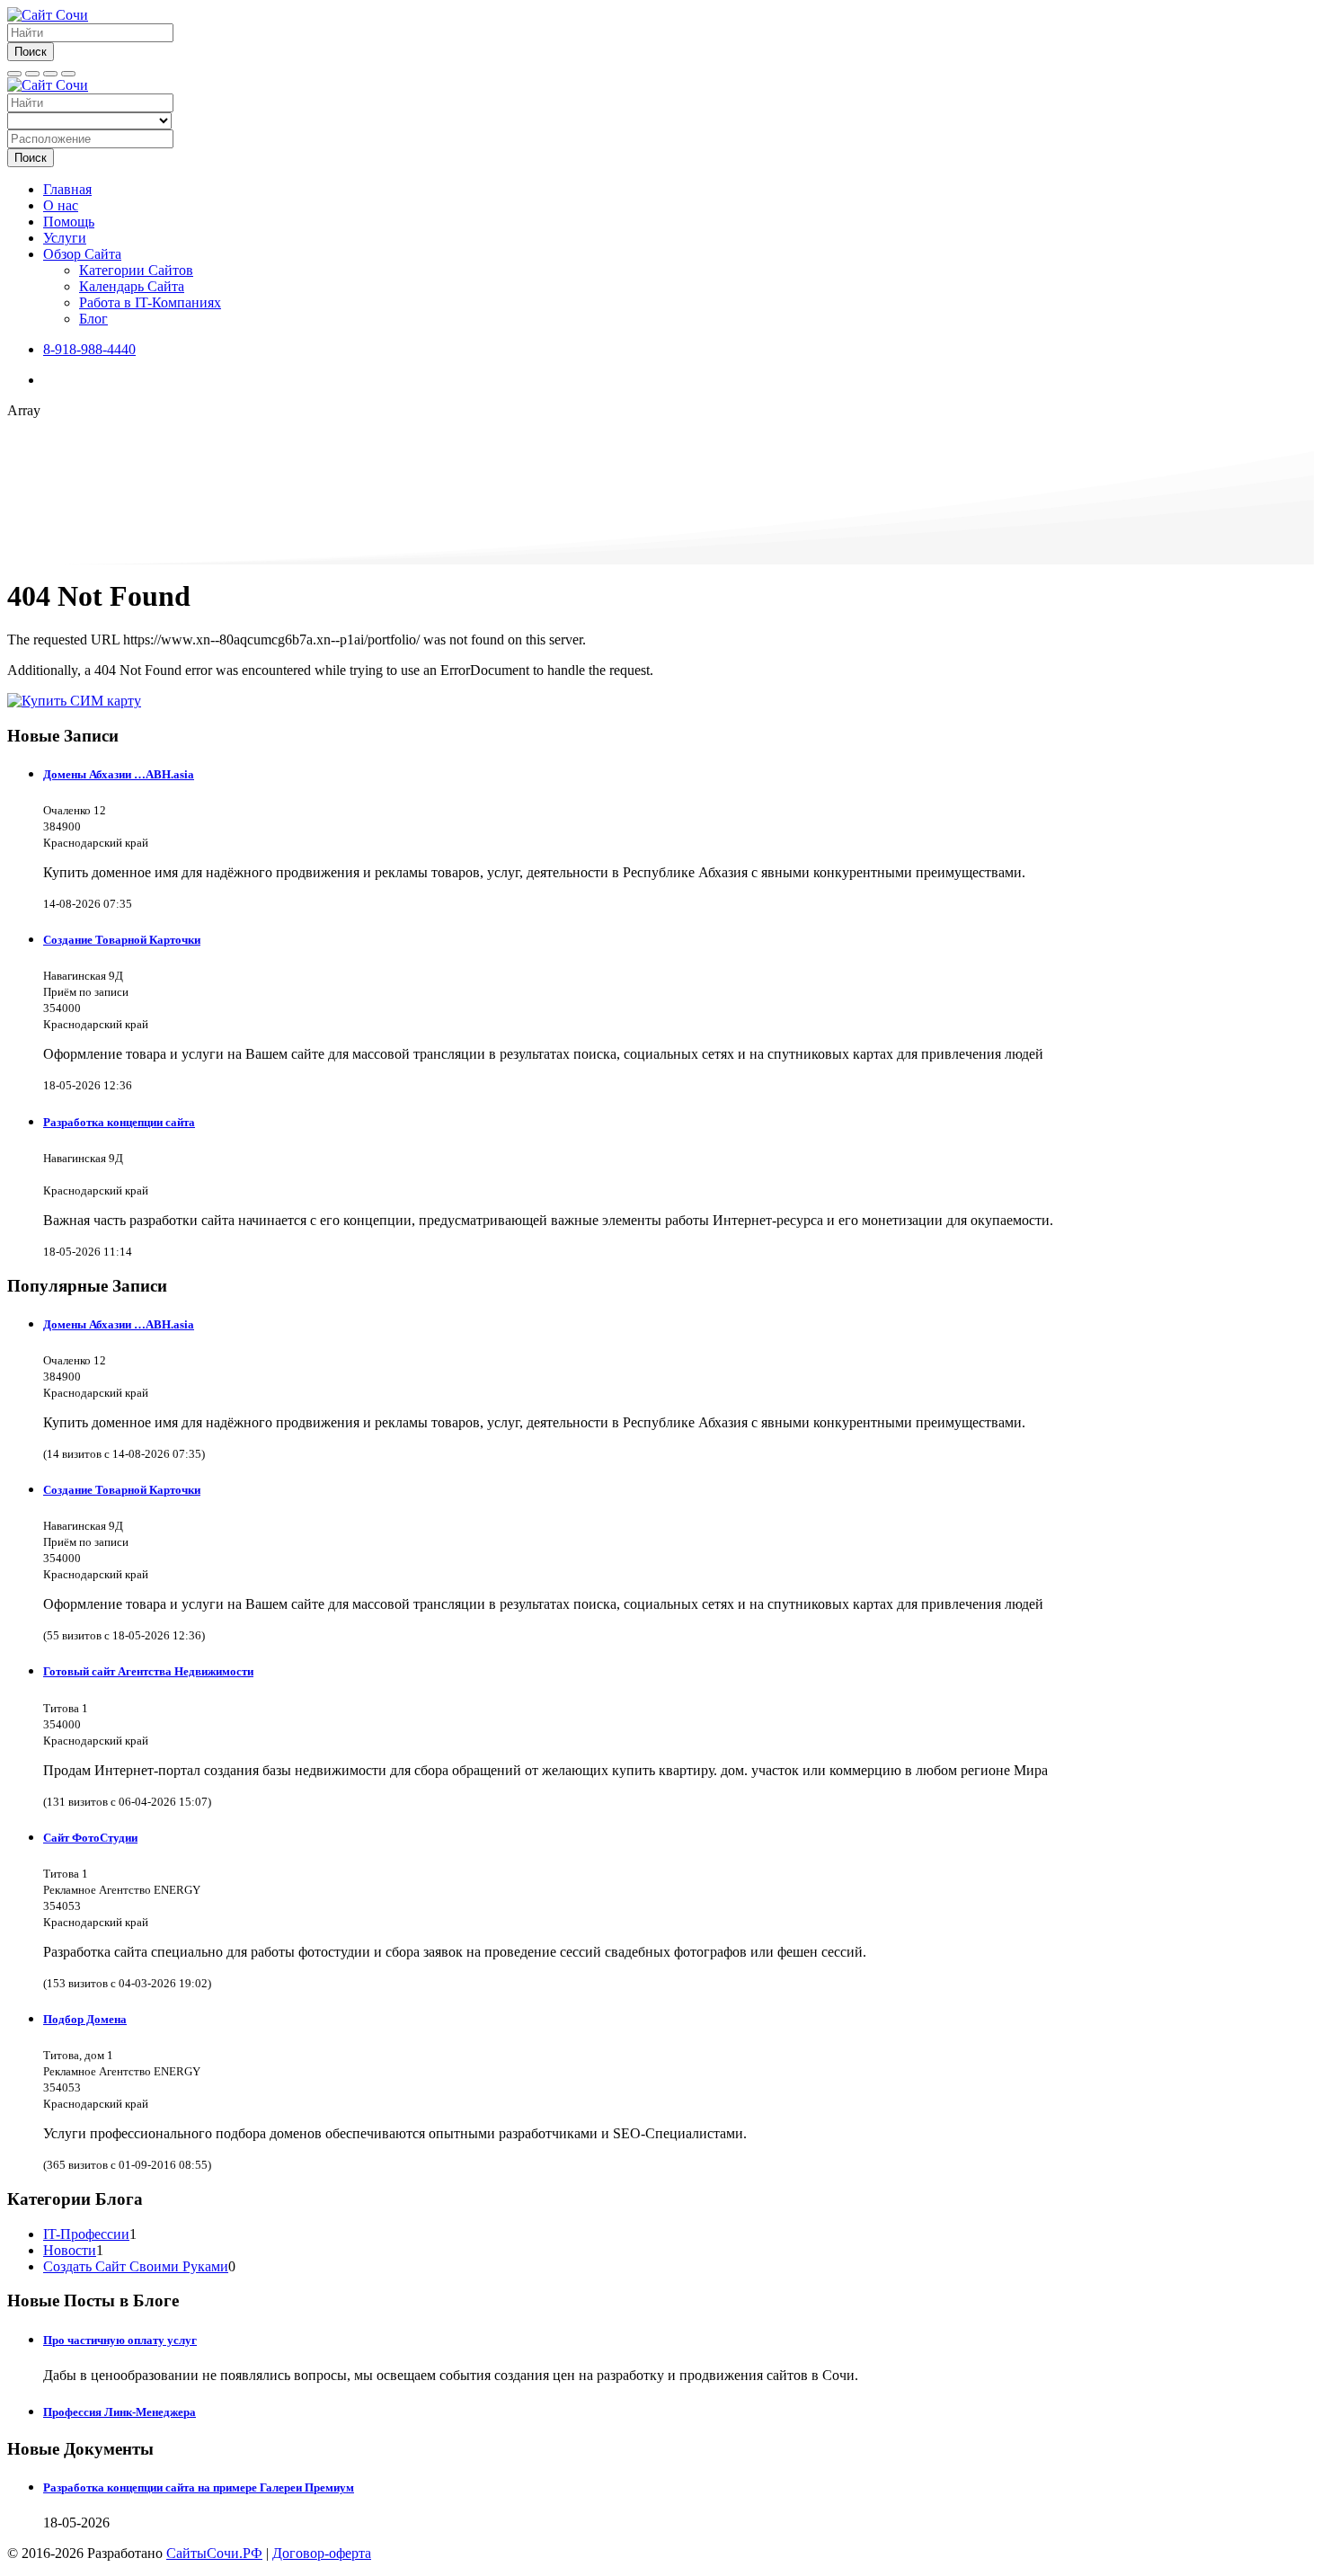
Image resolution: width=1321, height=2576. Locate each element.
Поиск (31, 52)
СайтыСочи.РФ (214, 2553)
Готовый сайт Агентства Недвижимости (148, 1671)
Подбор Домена (85, 2019)
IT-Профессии (86, 2234)
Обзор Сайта (82, 254)
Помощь (69, 222)
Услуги (65, 238)
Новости (70, 2250)
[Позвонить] (50, 74)
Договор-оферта (322, 2553)
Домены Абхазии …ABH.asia (119, 774)
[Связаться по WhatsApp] (68, 74)
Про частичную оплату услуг (120, 2340)
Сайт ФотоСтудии (90, 1838)
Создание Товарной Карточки (122, 940)
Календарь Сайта (132, 286)
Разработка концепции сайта (119, 1122)
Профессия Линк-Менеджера (120, 2412)
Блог (93, 319)
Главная (67, 189)
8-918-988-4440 (89, 349)
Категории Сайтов (136, 270)
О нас (61, 205)
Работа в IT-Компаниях (150, 302)
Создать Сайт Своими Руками (136, 2266)
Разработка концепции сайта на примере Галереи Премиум (199, 2487)
